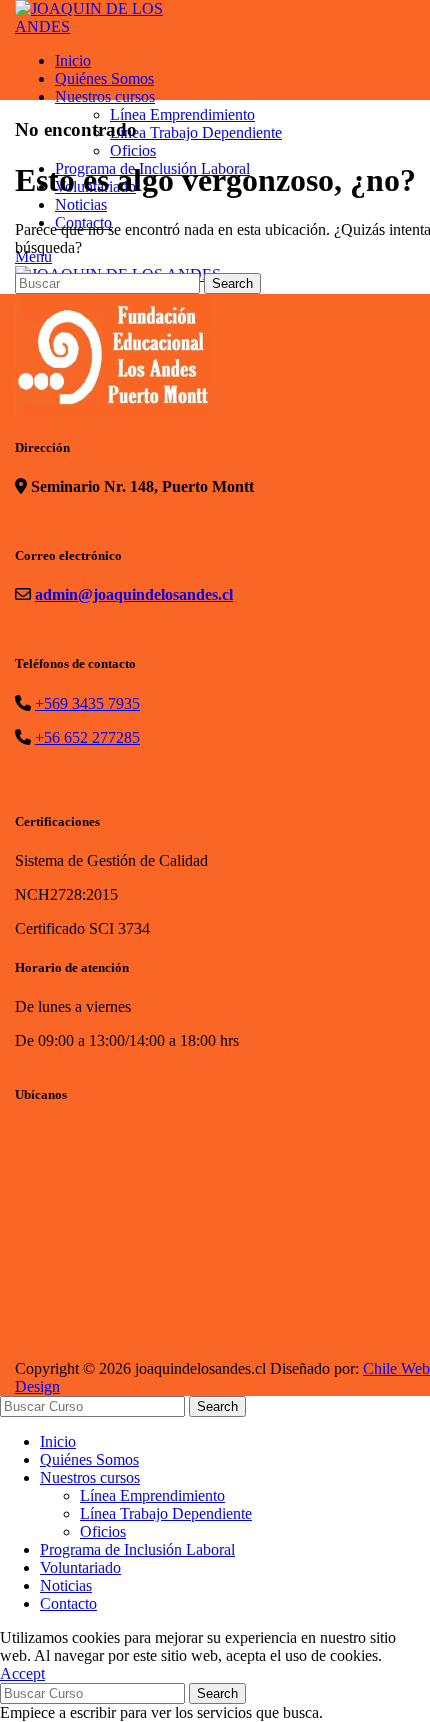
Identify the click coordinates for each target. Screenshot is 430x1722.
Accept (22, 1673)
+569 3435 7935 (87, 703)
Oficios (103, 1531)
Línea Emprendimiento (152, 1495)
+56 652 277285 (87, 737)
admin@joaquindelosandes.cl (134, 594)
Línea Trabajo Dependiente (166, 1513)
